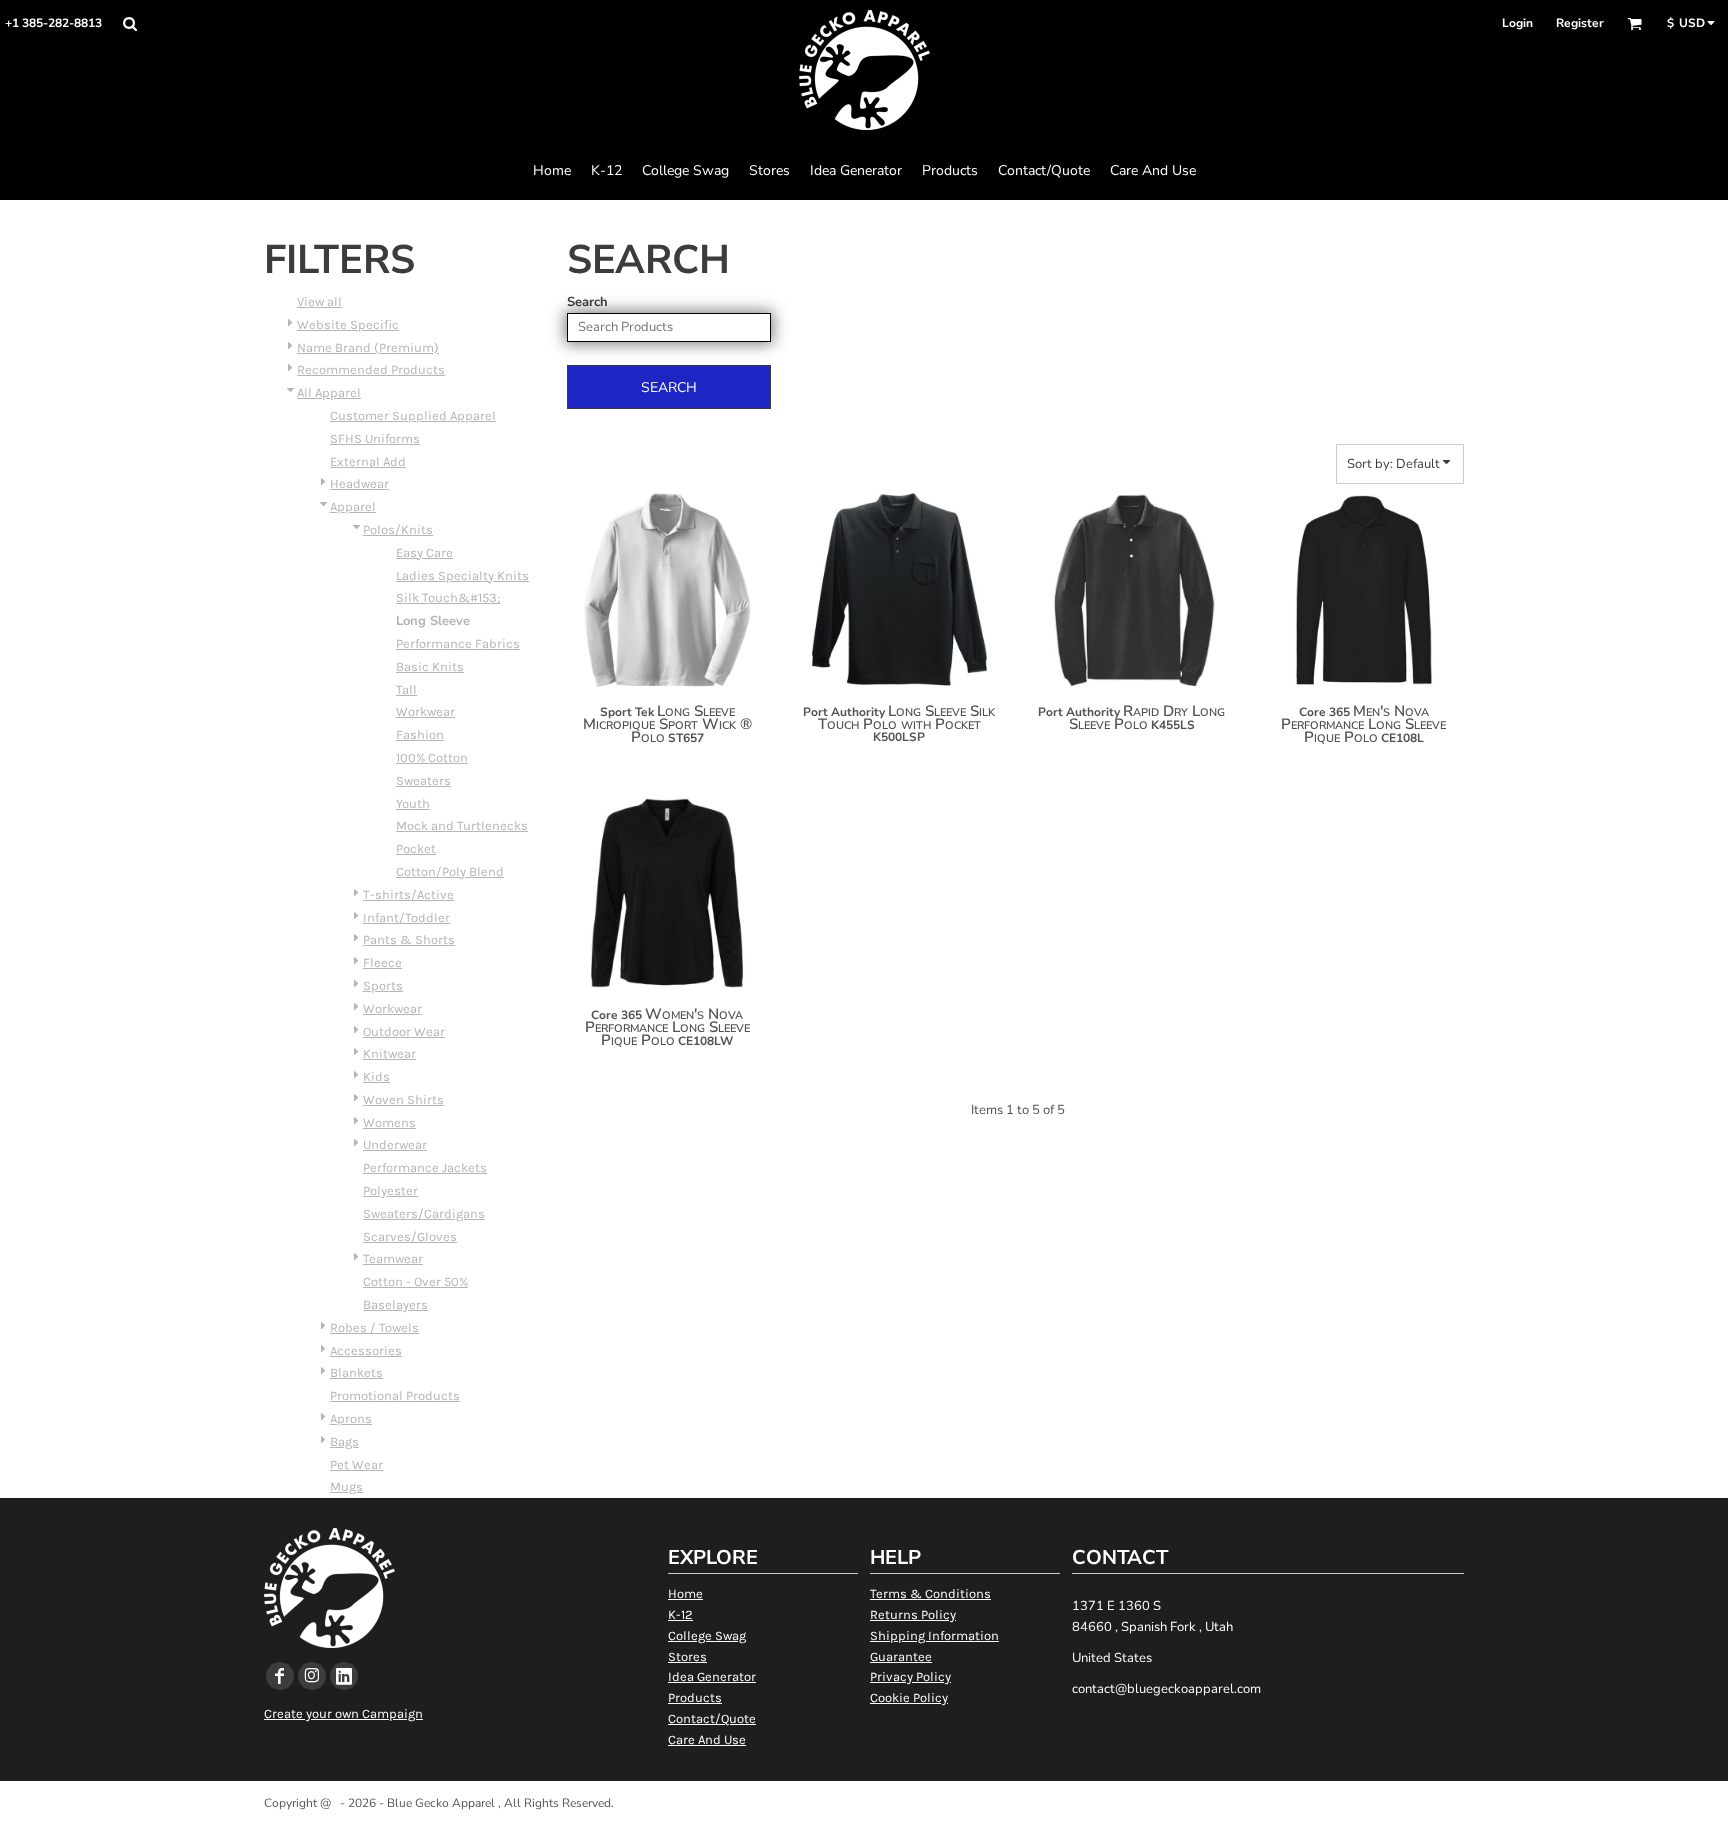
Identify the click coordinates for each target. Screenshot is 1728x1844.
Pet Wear (356, 1464)
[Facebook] (280, 1676)
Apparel (353, 506)
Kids (376, 1076)
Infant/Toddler (406, 917)
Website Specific (348, 324)
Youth (413, 803)
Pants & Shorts (409, 939)
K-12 (680, 1614)
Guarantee (901, 1656)
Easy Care (424, 552)
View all (319, 301)
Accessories (366, 1350)
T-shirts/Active (408, 894)
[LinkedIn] (344, 1676)
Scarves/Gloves (410, 1236)
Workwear (425, 711)
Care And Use (707, 1739)
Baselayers (395, 1304)
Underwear (395, 1144)
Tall (406, 689)
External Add (368, 461)
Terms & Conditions (930, 1593)
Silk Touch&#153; (448, 597)
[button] (129, 23)
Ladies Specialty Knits (462, 575)
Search (587, 302)
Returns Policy (913, 1614)
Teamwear (393, 1258)
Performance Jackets (425, 1167)
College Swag (707, 1635)
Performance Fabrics (458, 643)
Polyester (390, 1190)
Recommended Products (371, 369)
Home (685, 1593)
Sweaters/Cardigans (424, 1213)
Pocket (416, 848)
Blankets (356, 1372)
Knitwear (389, 1053)
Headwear (359, 483)
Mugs (346, 1486)
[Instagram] (312, 1676)
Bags (344, 1441)
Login (1517, 23)
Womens (389, 1122)
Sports (383, 985)
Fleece (382, 962)
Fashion (420, 734)
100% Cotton (432, 757)
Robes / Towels (374, 1327)
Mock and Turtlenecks (462, 825)
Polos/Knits (398, 529)
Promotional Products (395, 1395)
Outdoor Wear (404, 1031)
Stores (687, 1656)
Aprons (351, 1418)
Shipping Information (934, 1635)
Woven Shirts (403, 1099)
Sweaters (423, 780)
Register (1580, 23)
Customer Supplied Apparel (413, 415)
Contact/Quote (712, 1718)
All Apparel (329, 392)
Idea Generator (712, 1676)
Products (695, 1697)
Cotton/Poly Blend (450, 871)
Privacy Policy (910, 1676)
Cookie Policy (909, 1697)
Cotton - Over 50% (415, 1281)
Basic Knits (430, 666)
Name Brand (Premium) (368, 347)
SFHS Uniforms (375, 438)
